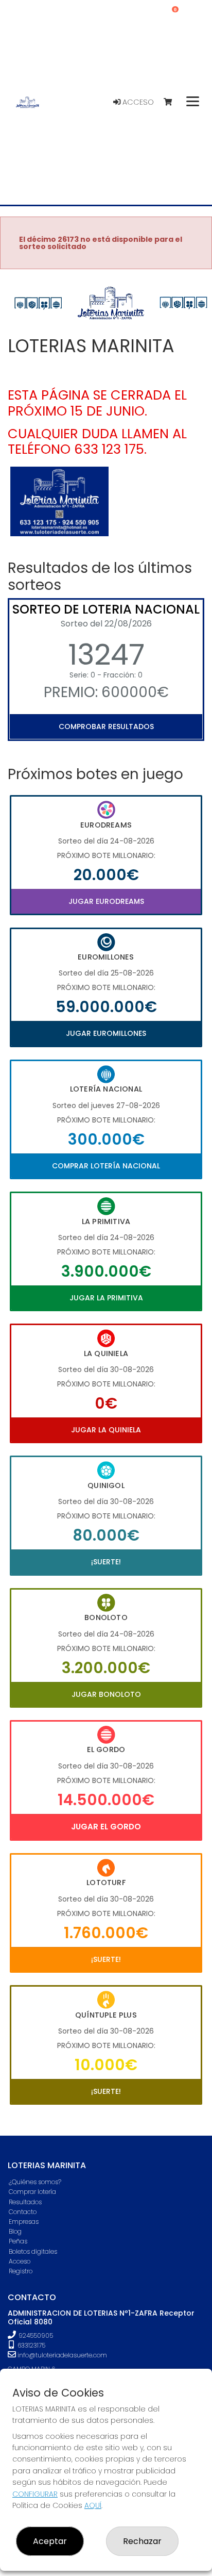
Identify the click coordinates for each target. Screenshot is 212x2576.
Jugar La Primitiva (106, 1298)
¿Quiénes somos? (35, 2182)
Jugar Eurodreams (106, 901)
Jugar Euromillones (106, 1033)
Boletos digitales (33, 2251)
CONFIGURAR (35, 2494)
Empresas (24, 2222)
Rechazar (142, 2541)
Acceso (137, 102)
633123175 (31, 2345)
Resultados (25, 2202)
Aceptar (50, 2541)
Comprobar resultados (106, 726)
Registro (21, 2271)
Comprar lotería (32, 2192)
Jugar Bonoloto (106, 1694)
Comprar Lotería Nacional (106, 1166)
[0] (173, 102)
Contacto (23, 2212)
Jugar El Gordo (106, 1827)
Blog (15, 2231)
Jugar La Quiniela (106, 1430)
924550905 (36, 2335)
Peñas (18, 2241)
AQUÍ (93, 2505)
